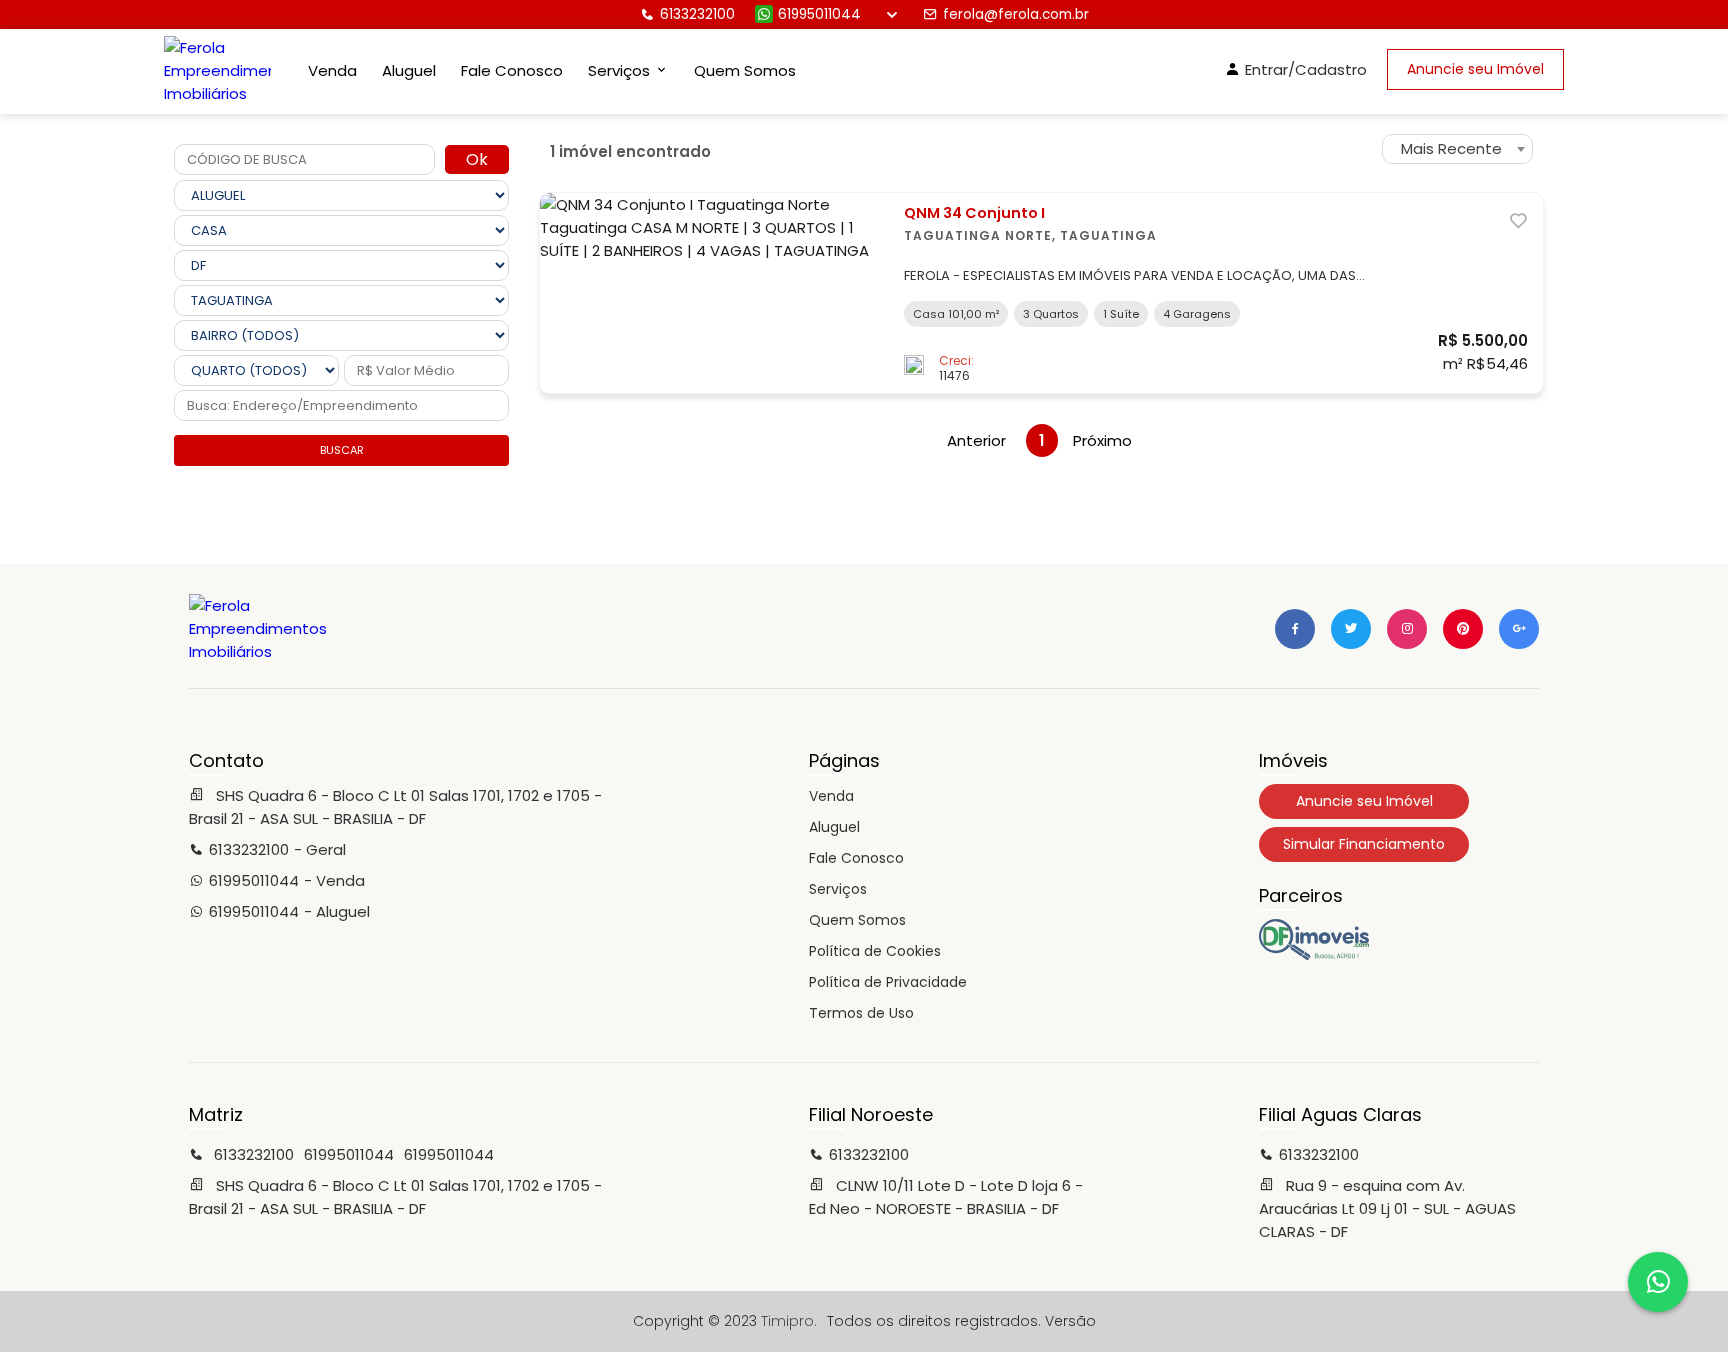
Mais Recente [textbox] (1451, 148)
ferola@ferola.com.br (1016, 14)
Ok (477, 159)
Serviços (838, 889)
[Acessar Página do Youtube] (1463, 629)
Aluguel (409, 70)
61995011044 (819, 14)
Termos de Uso (861, 1013)
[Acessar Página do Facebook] (1295, 629)
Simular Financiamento (1364, 844)
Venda (332, 70)
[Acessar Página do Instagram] (1407, 629)
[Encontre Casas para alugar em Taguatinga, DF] (1314, 955)
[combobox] (1457, 149)
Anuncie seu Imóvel (1475, 69)
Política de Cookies (875, 951)
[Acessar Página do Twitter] (1351, 629)
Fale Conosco (512, 70)
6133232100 (697, 14)
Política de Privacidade (888, 982)
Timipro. (789, 1321)
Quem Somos (745, 70)
